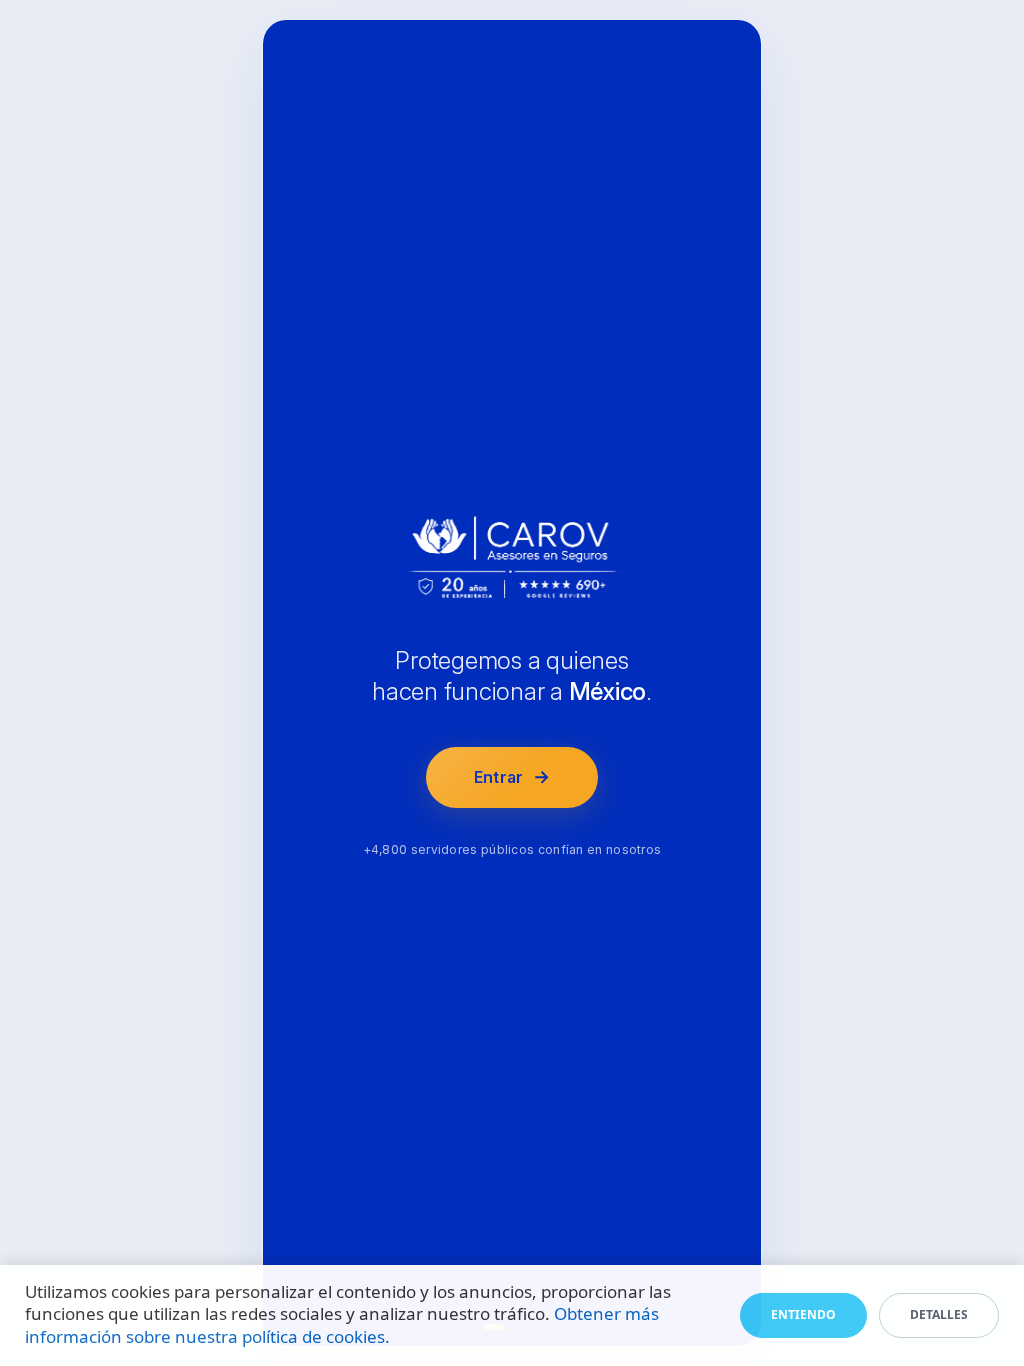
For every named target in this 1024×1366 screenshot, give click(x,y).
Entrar (512, 776)
